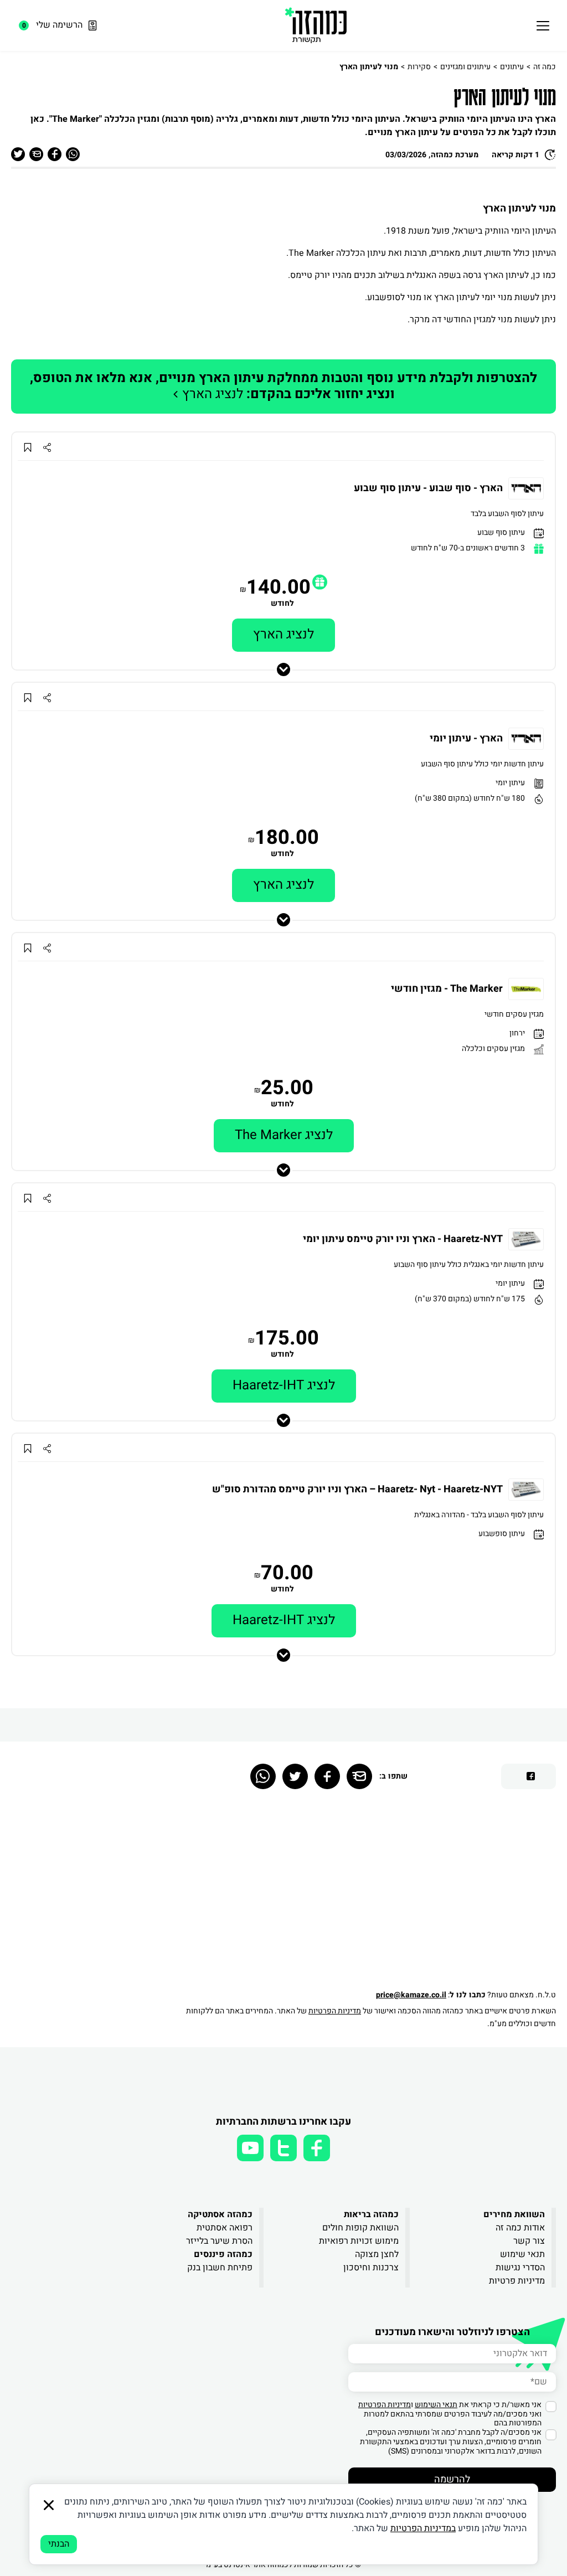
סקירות (419, 67)
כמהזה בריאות (371, 2214)
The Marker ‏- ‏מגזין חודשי (447, 989)
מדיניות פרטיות (517, 2281)
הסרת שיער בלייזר (219, 2241)
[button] (320, 582)
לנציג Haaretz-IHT (284, 1385)
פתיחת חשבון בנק (220, 2268)
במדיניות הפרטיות (423, 2528)
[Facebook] (327, 1776)
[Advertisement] (365, 1894)
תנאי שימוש (522, 2254)
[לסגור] (49, 2505)
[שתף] (47, 448)
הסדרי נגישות (520, 2268)
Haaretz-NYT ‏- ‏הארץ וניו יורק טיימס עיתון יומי (403, 1239)
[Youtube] (250, 2148)
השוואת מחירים (514, 2214)
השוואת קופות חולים (360, 2228)
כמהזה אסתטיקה (220, 2214)
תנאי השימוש (436, 2405)
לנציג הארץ (283, 386)
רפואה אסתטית (225, 2228)
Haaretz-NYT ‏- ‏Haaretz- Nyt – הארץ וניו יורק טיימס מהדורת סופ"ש (357, 1490)
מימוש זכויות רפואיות (359, 2241)
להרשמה (452, 2479)
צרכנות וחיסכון (371, 2268)
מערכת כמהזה (455, 155)
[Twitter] (295, 1776)
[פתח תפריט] (543, 25)
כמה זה (545, 67)
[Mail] (359, 1776)
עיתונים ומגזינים (465, 67)
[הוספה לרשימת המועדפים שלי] (27, 448)
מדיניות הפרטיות (335, 2011)
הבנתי (59, 2544)
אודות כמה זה (520, 2228)
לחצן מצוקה (377, 2254)
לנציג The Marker (284, 1135)
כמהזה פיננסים (223, 2254)
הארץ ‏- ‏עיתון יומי (466, 739)
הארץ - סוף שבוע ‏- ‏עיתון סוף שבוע (428, 488)
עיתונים (512, 67)
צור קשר (529, 2241)
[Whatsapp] (263, 1776)
